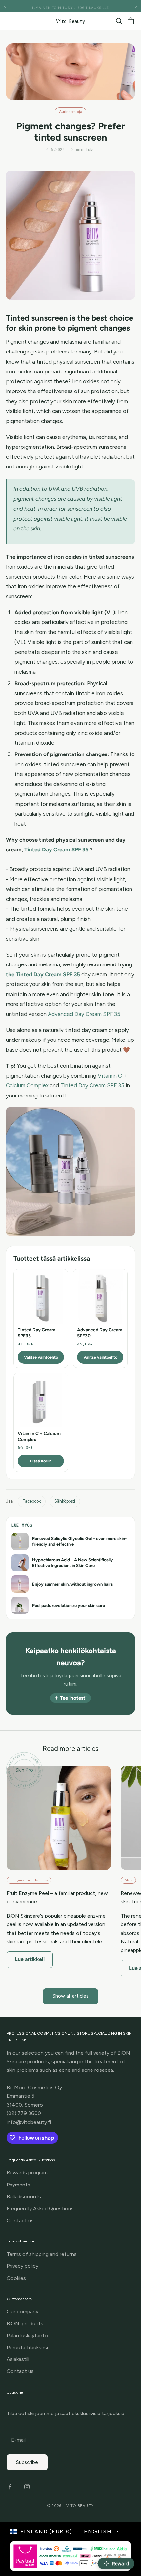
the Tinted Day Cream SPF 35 (43, 974)
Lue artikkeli (30, 1959)
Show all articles (70, 1996)
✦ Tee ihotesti (70, 1698)
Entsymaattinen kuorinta (29, 1880)
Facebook (32, 1501)
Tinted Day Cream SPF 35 (56, 849)
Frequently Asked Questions (40, 2209)
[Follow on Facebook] (10, 2487)
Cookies (16, 2278)
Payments (18, 2185)
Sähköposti (65, 1501)
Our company (22, 2311)
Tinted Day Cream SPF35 (37, 1333)
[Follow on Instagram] (27, 2487)
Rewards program (27, 2173)
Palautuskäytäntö (27, 2335)
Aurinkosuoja (70, 112)
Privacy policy (22, 2266)
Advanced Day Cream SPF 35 (84, 1014)
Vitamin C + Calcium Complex (39, 1436)
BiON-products (25, 2324)
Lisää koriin (41, 1461)
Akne (128, 1880)
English (98, 2532)
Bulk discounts (24, 2196)
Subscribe (27, 2462)
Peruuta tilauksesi (27, 2347)
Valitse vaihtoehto (41, 1357)
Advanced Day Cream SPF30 (100, 1333)
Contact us (20, 2220)
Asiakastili (18, 2359)
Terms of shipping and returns (42, 2254)
